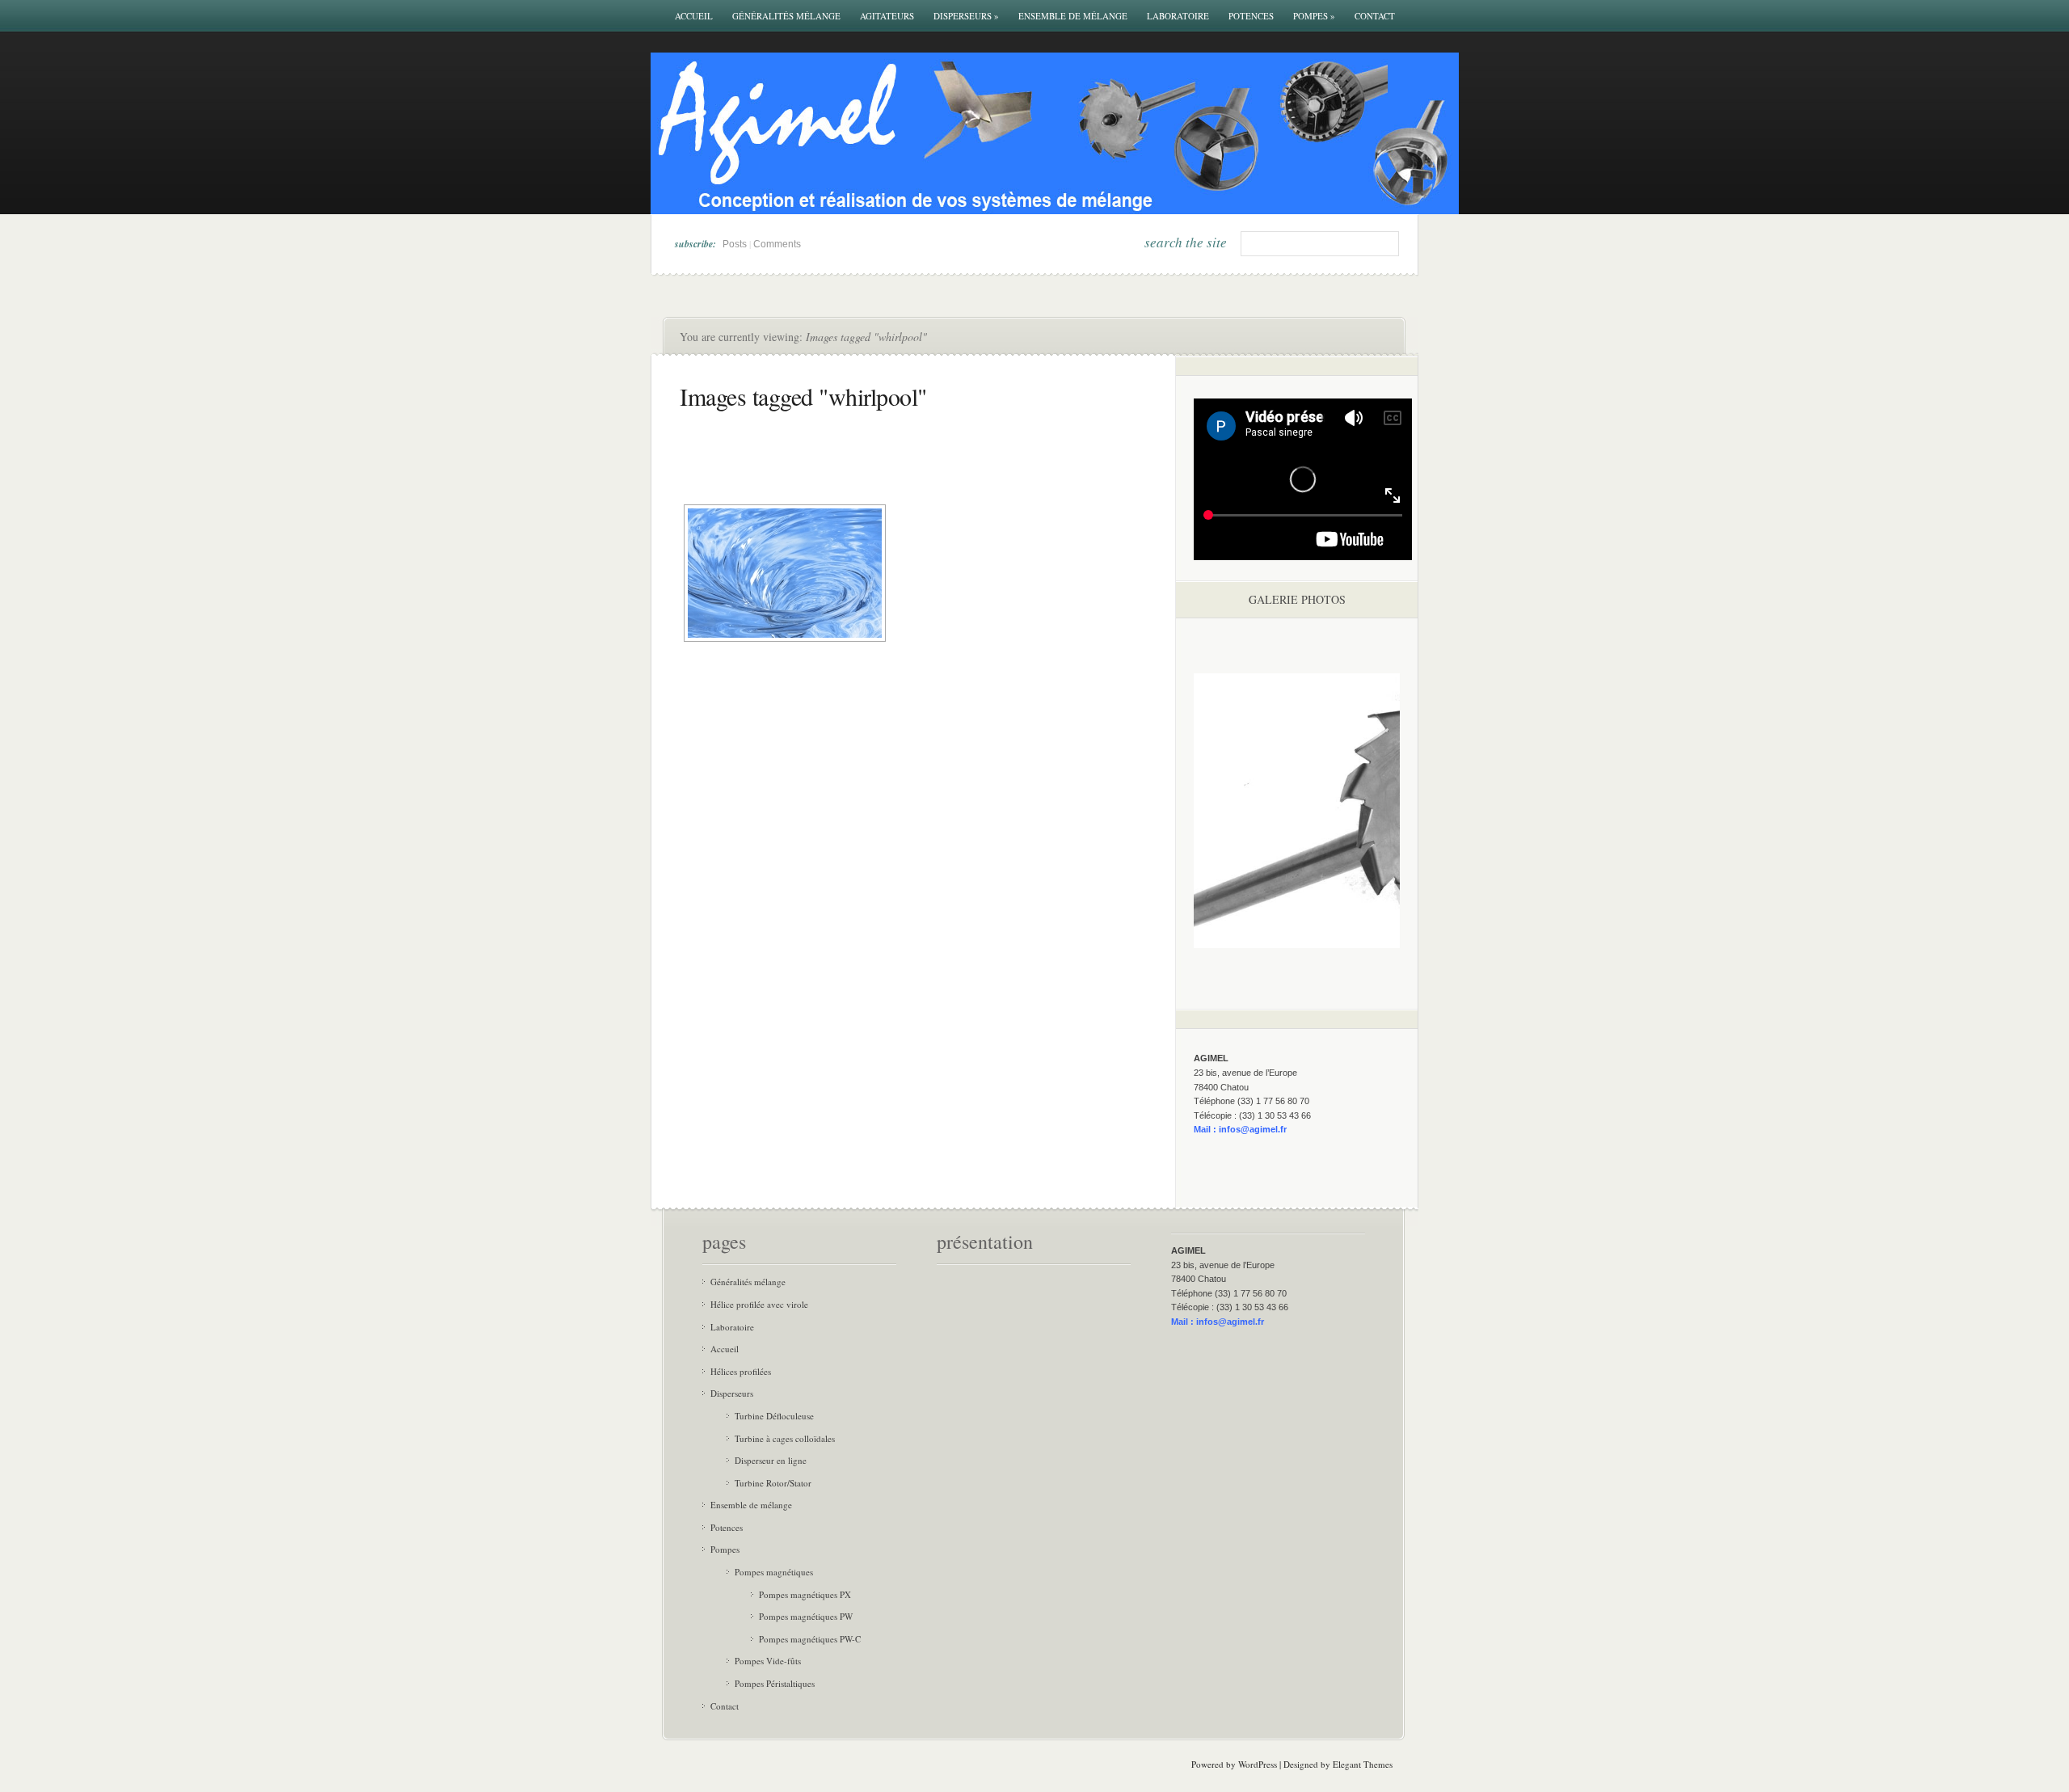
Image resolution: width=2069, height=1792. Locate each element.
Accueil (694, 16)
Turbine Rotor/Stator (773, 1483)
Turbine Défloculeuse (774, 1416)
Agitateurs (887, 16)
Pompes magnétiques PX (805, 1594)
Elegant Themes (1363, 1764)
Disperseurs (966, 16)
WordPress (1258, 1764)
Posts (735, 244)
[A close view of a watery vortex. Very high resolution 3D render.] (785, 573)
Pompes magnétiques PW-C (810, 1639)
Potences (1251, 16)
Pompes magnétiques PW (806, 1616)
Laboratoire (1178, 16)
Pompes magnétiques (774, 1572)
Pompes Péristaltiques (775, 1683)
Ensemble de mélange (1073, 16)
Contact (1375, 16)
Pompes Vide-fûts (768, 1661)
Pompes (1314, 16)
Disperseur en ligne (771, 1460)
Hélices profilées (741, 1371)
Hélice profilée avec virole (759, 1304)
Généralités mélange (786, 16)
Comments (777, 244)
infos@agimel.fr (1253, 1129)
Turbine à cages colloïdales (785, 1438)
